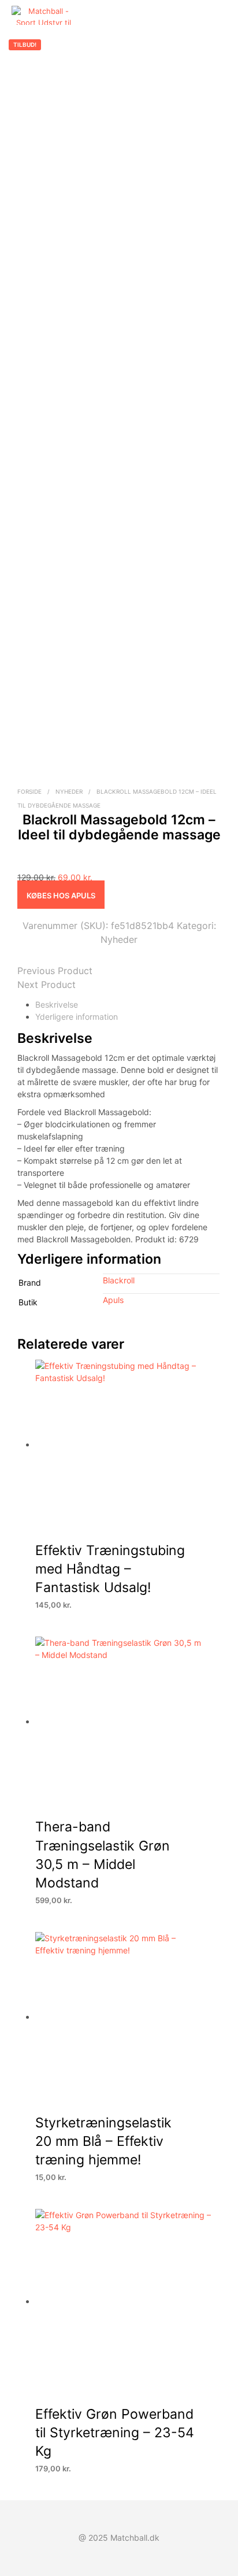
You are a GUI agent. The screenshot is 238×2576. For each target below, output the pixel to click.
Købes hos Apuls (61, 895)
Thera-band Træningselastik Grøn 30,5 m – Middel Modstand (103, 1855)
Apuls (113, 1300)
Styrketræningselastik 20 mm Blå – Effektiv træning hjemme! (103, 2142)
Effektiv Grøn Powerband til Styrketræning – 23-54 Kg (115, 2433)
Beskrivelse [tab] (57, 1004)
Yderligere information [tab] (77, 1017)
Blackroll (119, 1280)
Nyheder (69, 791)
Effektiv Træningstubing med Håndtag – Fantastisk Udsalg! (110, 1569)
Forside (29, 791)
